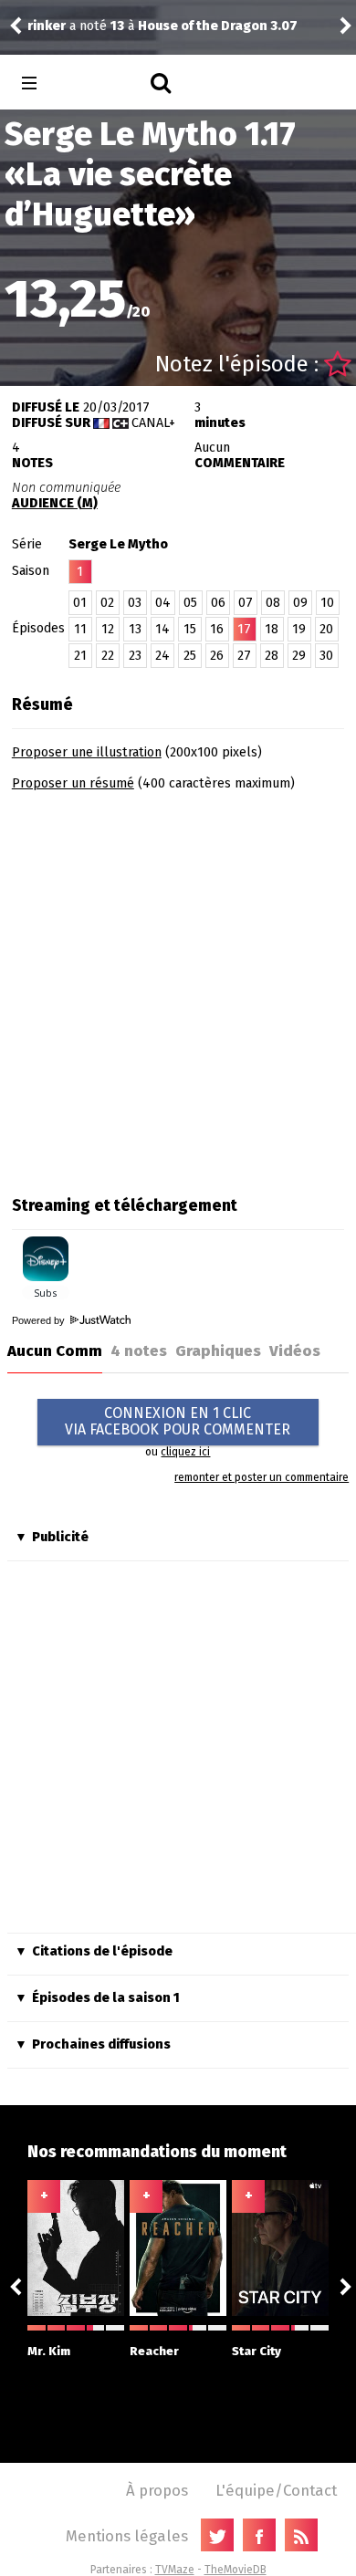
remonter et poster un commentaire (262, 1477)
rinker (47, 26)
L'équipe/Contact (276, 2490)
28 (272, 656)
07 (246, 603)
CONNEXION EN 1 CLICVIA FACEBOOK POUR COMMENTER (178, 1421)
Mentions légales (127, 2536)
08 (273, 603)
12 (108, 629)
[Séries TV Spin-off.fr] (102, 83)
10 (327, 603)
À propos (157, 2490)
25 (190, 656)
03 (135, 603)
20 (326, 629)
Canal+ (153, 423)
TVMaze (175, 2570)
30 (326, 656)
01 (80, 603)
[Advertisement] (178, 987)
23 (135, 656)
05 (190, 603)
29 (299, 656)
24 (162, 656)
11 (80, 629)
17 (244, 629)
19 (299, 629)
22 (108, 656)
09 (300, 603)
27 (244, 656)
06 (218, 603)
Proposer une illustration (87, 752)
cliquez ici (185, 1452)
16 (217, 629)
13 (135, 629)
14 (162, 629)
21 (80, 656)
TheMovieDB (236, 2570)
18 (272, 629)
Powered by (40, 1320)
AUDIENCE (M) (55, 503)
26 (217, 656)
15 (190, 629)
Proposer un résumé (73, 783)
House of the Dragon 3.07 (218, 26)
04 (163, 603)
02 (107, 603)
